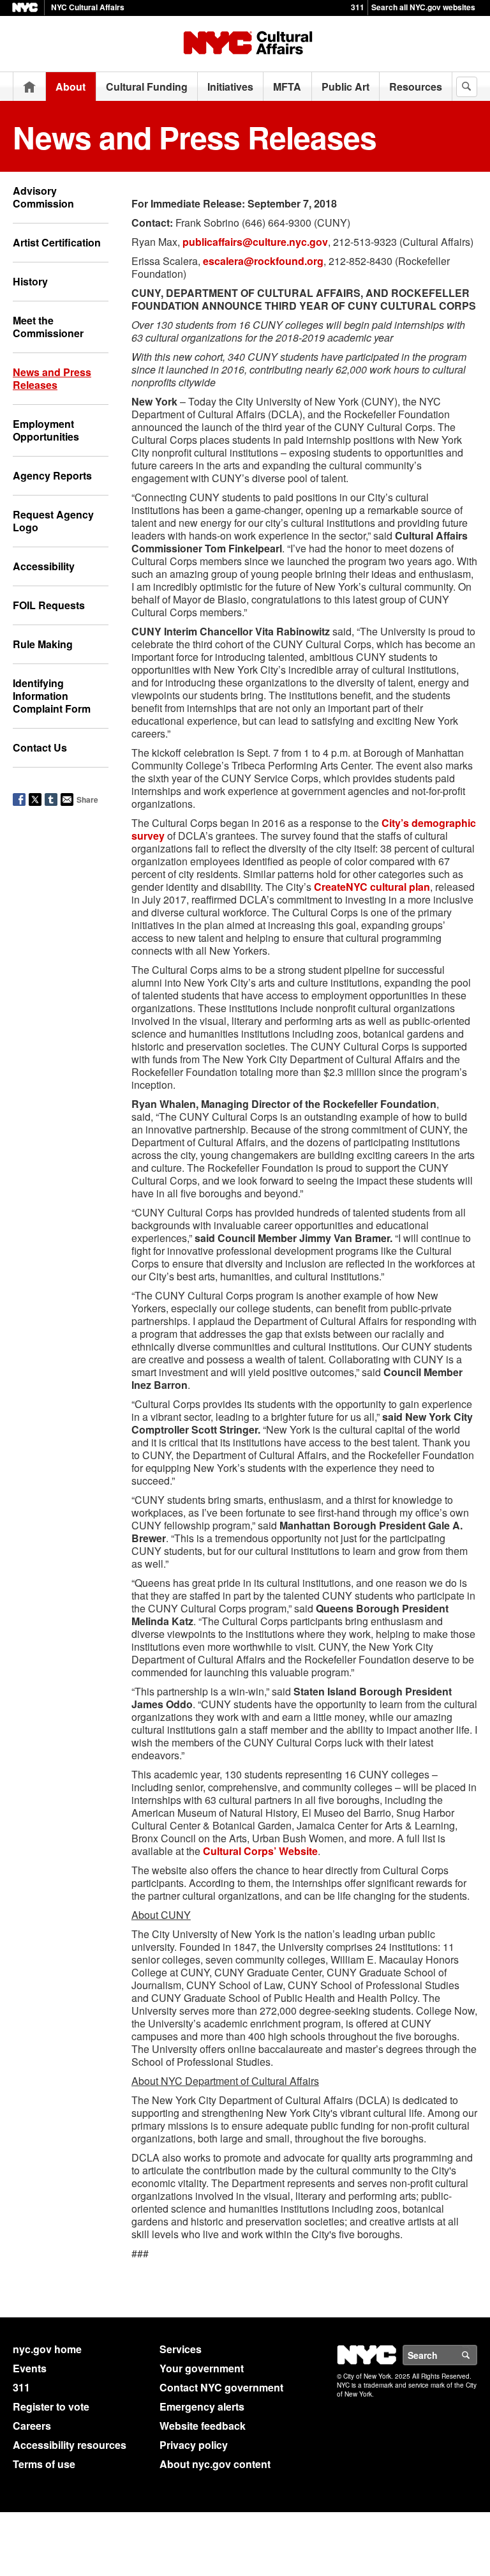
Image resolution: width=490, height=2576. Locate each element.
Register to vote (51, 2406)
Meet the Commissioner (48, 327)
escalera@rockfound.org (263, 261)
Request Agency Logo (53, 521)
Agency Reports (52, 475)
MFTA (287, 87)
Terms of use (44, 2464)
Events (30, 2368)
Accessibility (44, 566)
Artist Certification (57, 242)
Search (477, 2355)
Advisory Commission (43, 197)
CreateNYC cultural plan (372, 887)
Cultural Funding (147, 87)
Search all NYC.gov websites (423, 7)
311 (358, 7)
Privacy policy (194, 2445)
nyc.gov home (47, 2349)
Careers (32, 2426)
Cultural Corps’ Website (260, 1851)
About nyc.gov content (215, 2464)
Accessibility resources (70, 2445)
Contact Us (40, 747)
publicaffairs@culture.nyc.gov (255, 242)
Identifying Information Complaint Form (52, 696)
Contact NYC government (221, 2387)
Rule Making (43, 644)
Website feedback (203, 2426)
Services (181, 2349)
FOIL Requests (49, 605)
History (30, 281)
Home (29, 87)
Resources (416, 87)
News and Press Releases (52, 378)
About (71, 87)
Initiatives (230, 87)
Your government (202, 2368)
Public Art (345, 87)
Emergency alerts (202, 2406)
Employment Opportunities (46, 430)
